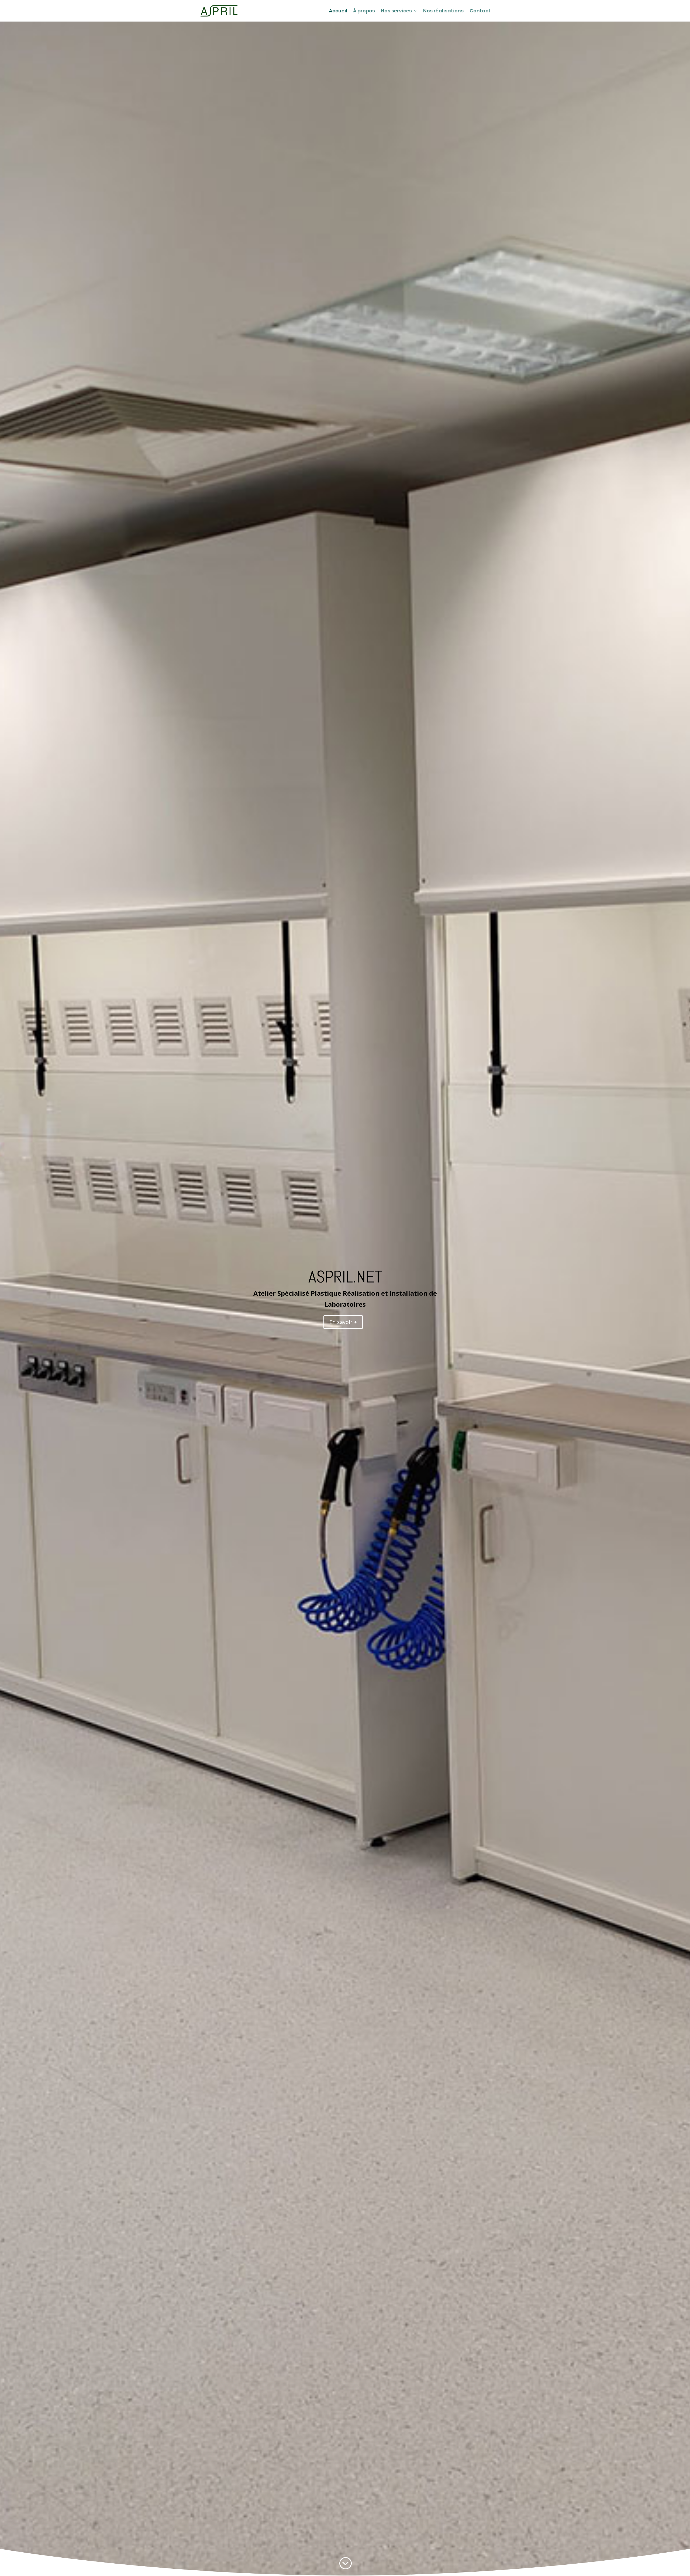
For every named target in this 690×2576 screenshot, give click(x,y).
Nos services (396, 11)
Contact (480, 11)
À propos (364, 11)
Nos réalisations (443, 11)
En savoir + (343, 1322)
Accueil (338, 11)
